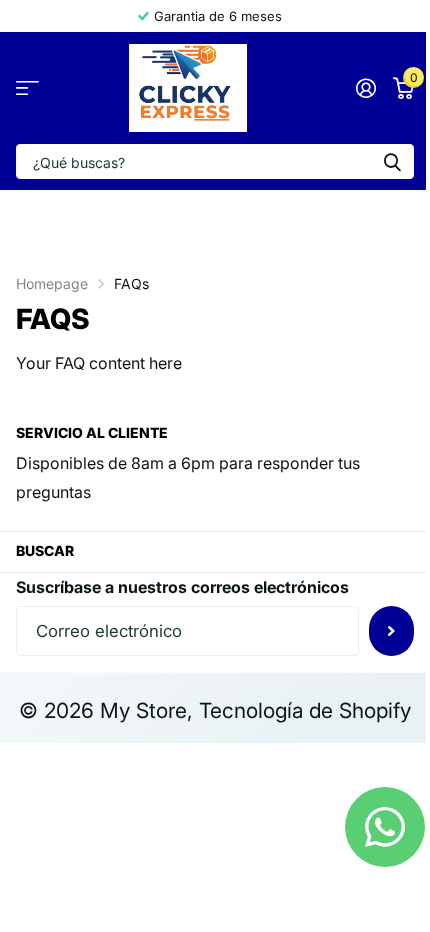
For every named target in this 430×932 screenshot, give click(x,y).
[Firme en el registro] (365, 88)
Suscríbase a (391, 631)
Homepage (52, 283)
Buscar (45, 550)
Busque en (392, 161)
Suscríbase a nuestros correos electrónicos (182, 587)
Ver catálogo (27, 88)
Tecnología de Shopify (305, 710)
